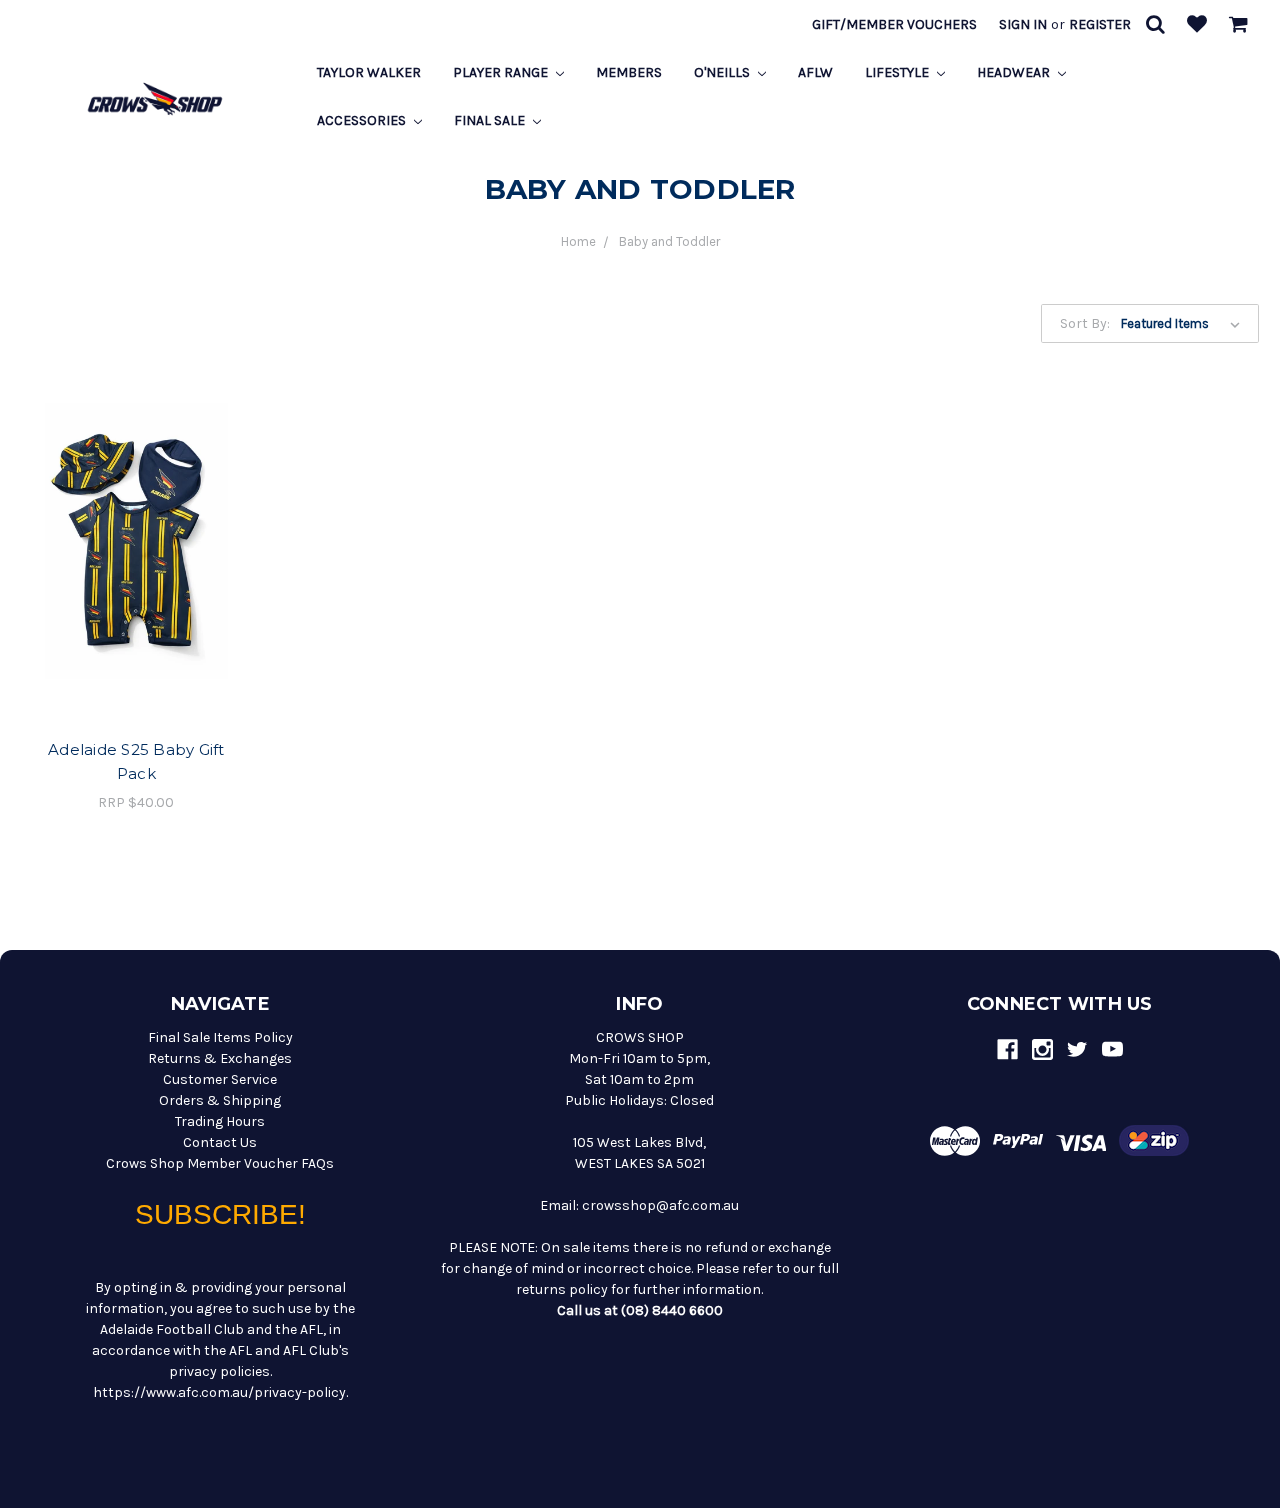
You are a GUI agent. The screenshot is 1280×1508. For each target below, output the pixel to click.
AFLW (815, 72)
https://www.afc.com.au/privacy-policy (219, 1392)
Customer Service (220, 1079)
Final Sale (491, 120)
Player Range (502, 72)
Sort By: (1085, 323)
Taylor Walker (369, 72)
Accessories (363, 120)
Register (1100, 24)
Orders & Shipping (220, 1100)
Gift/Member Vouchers (894, 24)
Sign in (1023, 24)
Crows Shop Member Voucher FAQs (220, 1163)
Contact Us (220, 1142)
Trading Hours (220, 1121)
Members (629, 72)
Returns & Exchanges (220, 1058)
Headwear (1015, 72)
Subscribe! (220, 1214)
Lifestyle (898, 72)
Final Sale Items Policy (220, 1037)
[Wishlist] (1197, 25)
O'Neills (723, 72)
